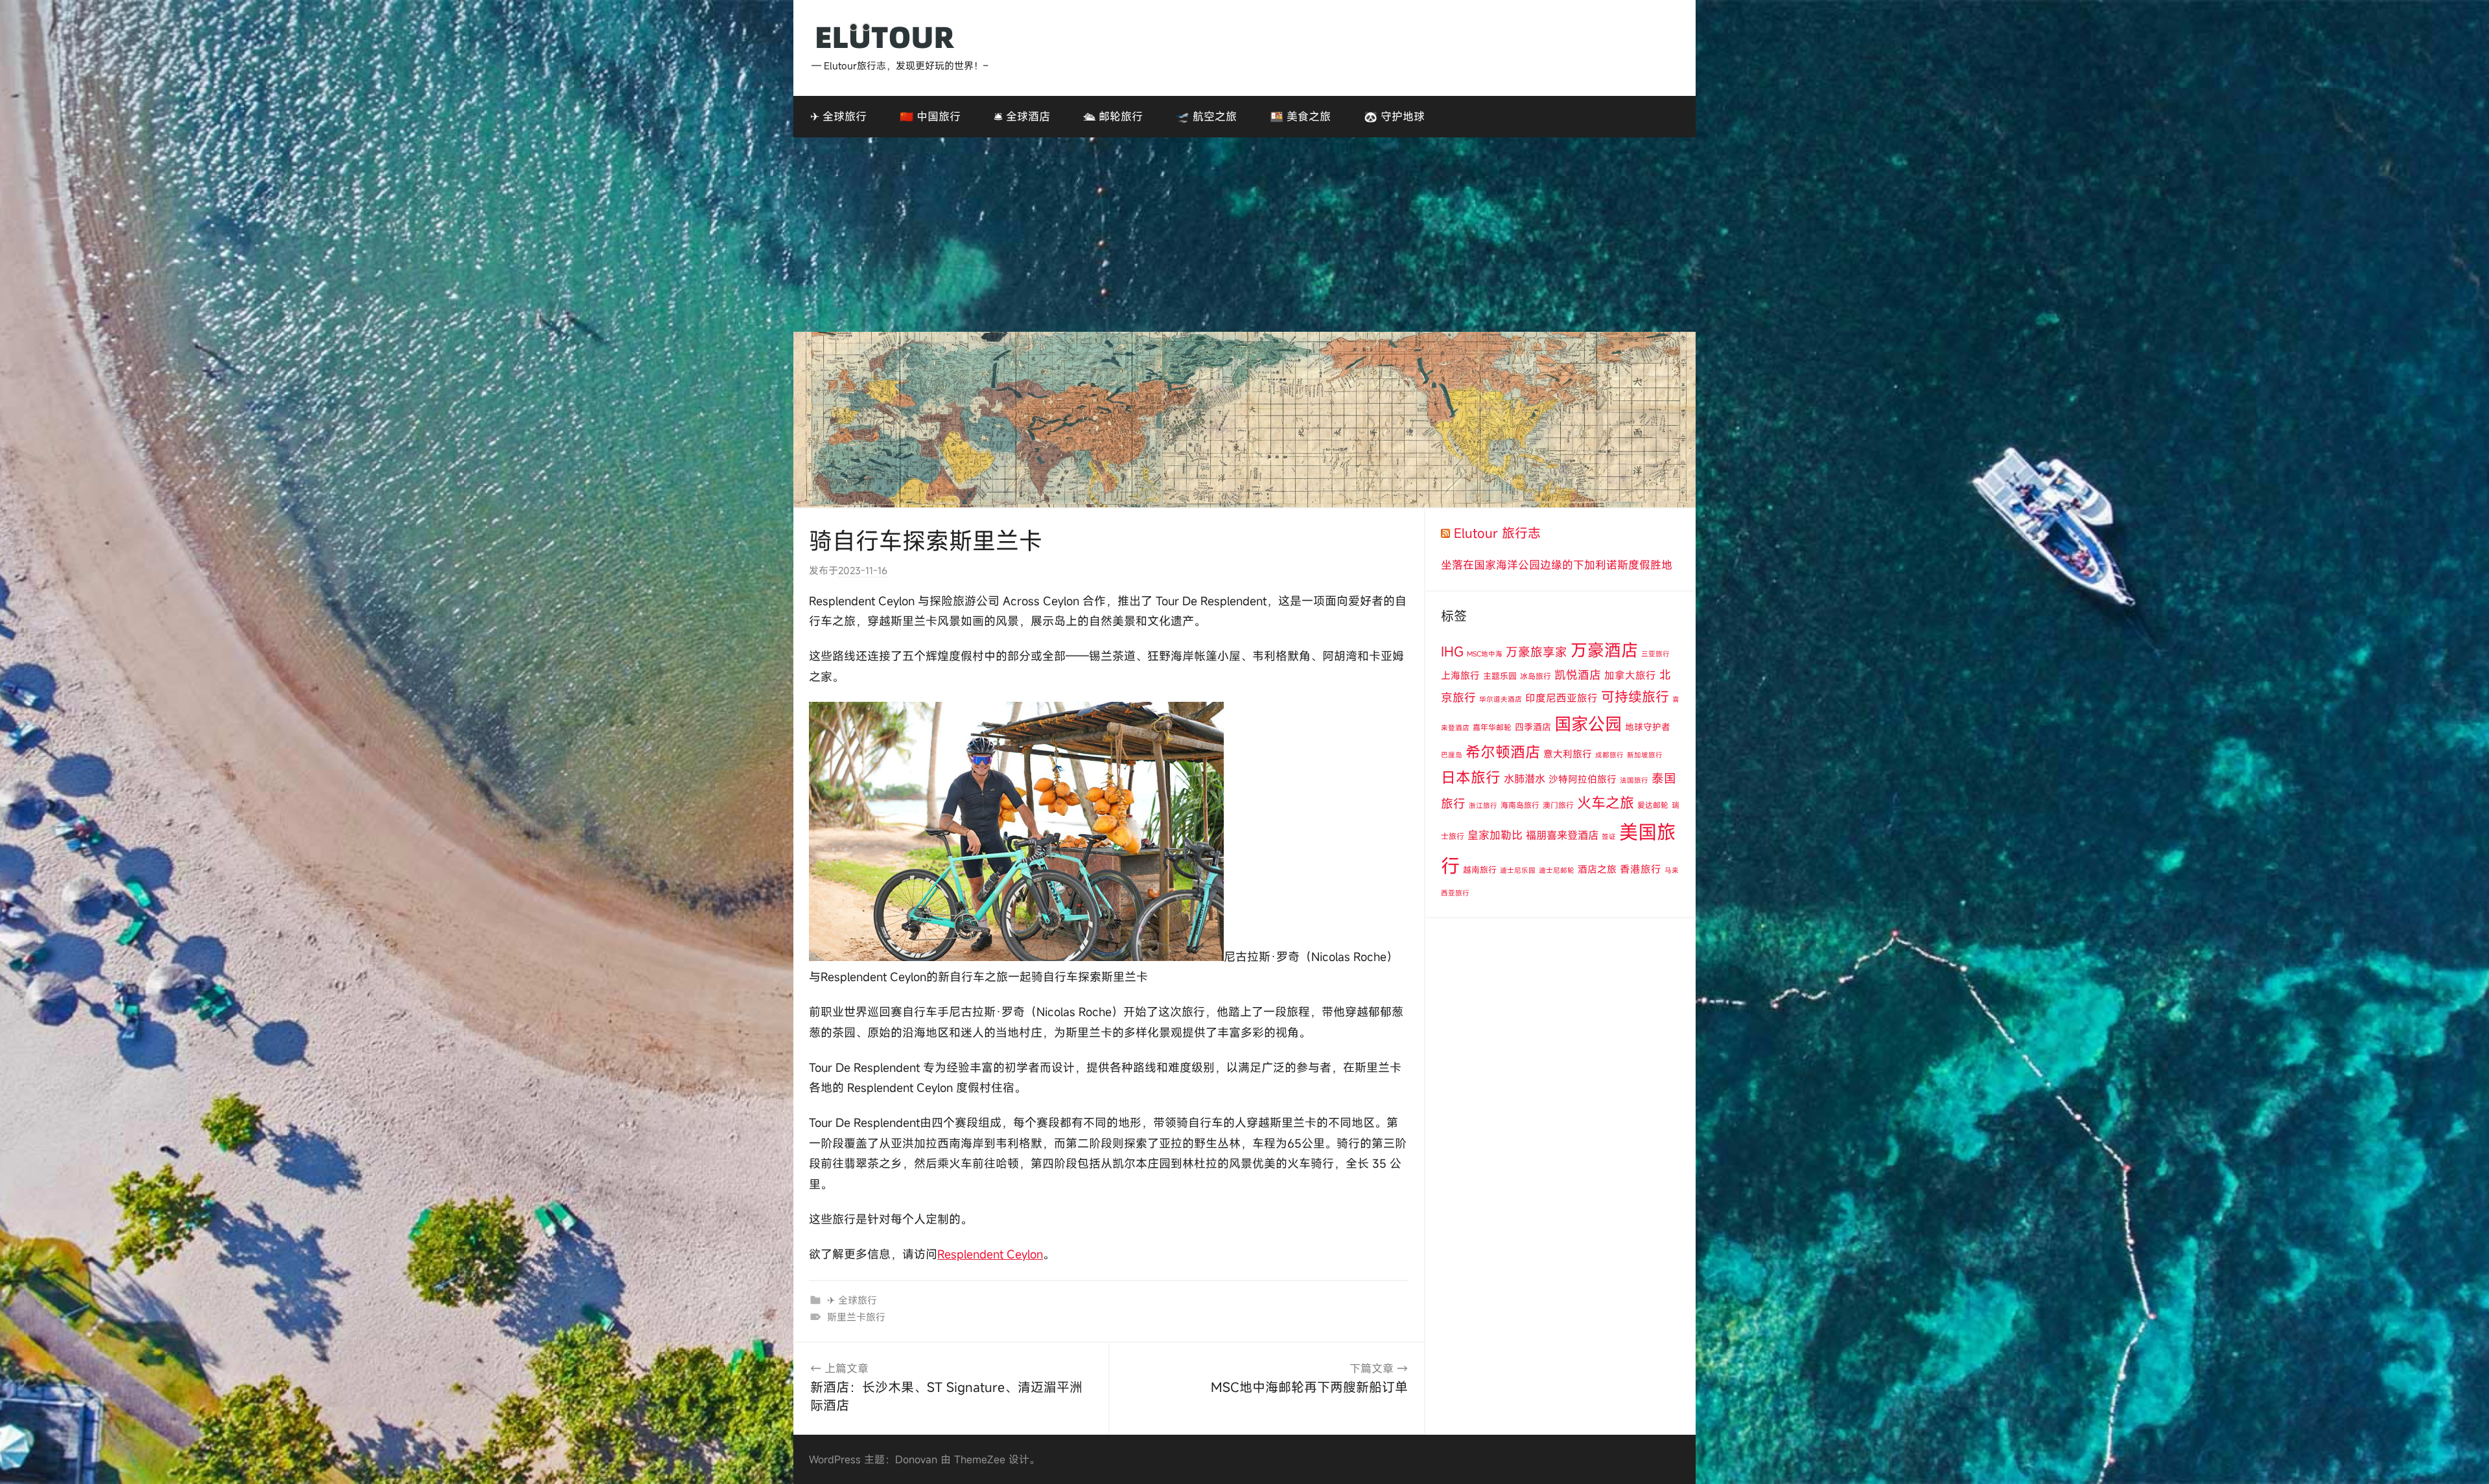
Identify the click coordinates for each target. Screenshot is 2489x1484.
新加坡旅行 (1645, 755)
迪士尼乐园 (1518, 870)
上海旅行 (1460, 675)
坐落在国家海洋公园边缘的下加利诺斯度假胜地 (1557, 565)
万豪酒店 (1604, 650)
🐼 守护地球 (1394, 116)
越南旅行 (1480, 870)
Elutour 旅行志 (1497, 533)
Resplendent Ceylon (990, 1254)
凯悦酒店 (1578, 675)
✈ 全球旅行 (838, 116)
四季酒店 (1533, 727)
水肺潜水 (1525, 779)
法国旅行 (1634, 780)
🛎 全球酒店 (1022, 116)
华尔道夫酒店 (1501, 699)
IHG (1452, 652)
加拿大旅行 (1630, 675)
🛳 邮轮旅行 (1113, 116)
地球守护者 (1648, 727)
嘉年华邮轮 (1492, 727)
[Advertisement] (1244, 235)
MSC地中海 (1485, 654)
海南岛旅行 (1520, 805)
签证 (1609, 837)
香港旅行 (1641, 869)
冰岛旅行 (1536, 676)
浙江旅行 (1483, 806)
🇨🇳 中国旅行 (930, 116)
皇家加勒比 (1495, 835)
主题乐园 (1500, 676)
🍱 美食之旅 (1300, 116)
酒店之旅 (1597, 869)
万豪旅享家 (1537, 652)
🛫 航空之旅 (1206, 116)
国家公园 (1588, 724)
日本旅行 (1471, 777)
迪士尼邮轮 (1557, 870)
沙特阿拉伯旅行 (1583, 779)
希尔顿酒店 (1503, 752)
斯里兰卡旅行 (856, 1317)
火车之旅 (1606, 803)
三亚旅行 (1655, 654)
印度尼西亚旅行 (1561, 698)
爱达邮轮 (1653, 805)
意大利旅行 (1568, 754)
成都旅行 (1609, 755)
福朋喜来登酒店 (1562, 835)
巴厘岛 (1452, 755)
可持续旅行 (1635, 697)
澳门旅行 (1558, 805)
